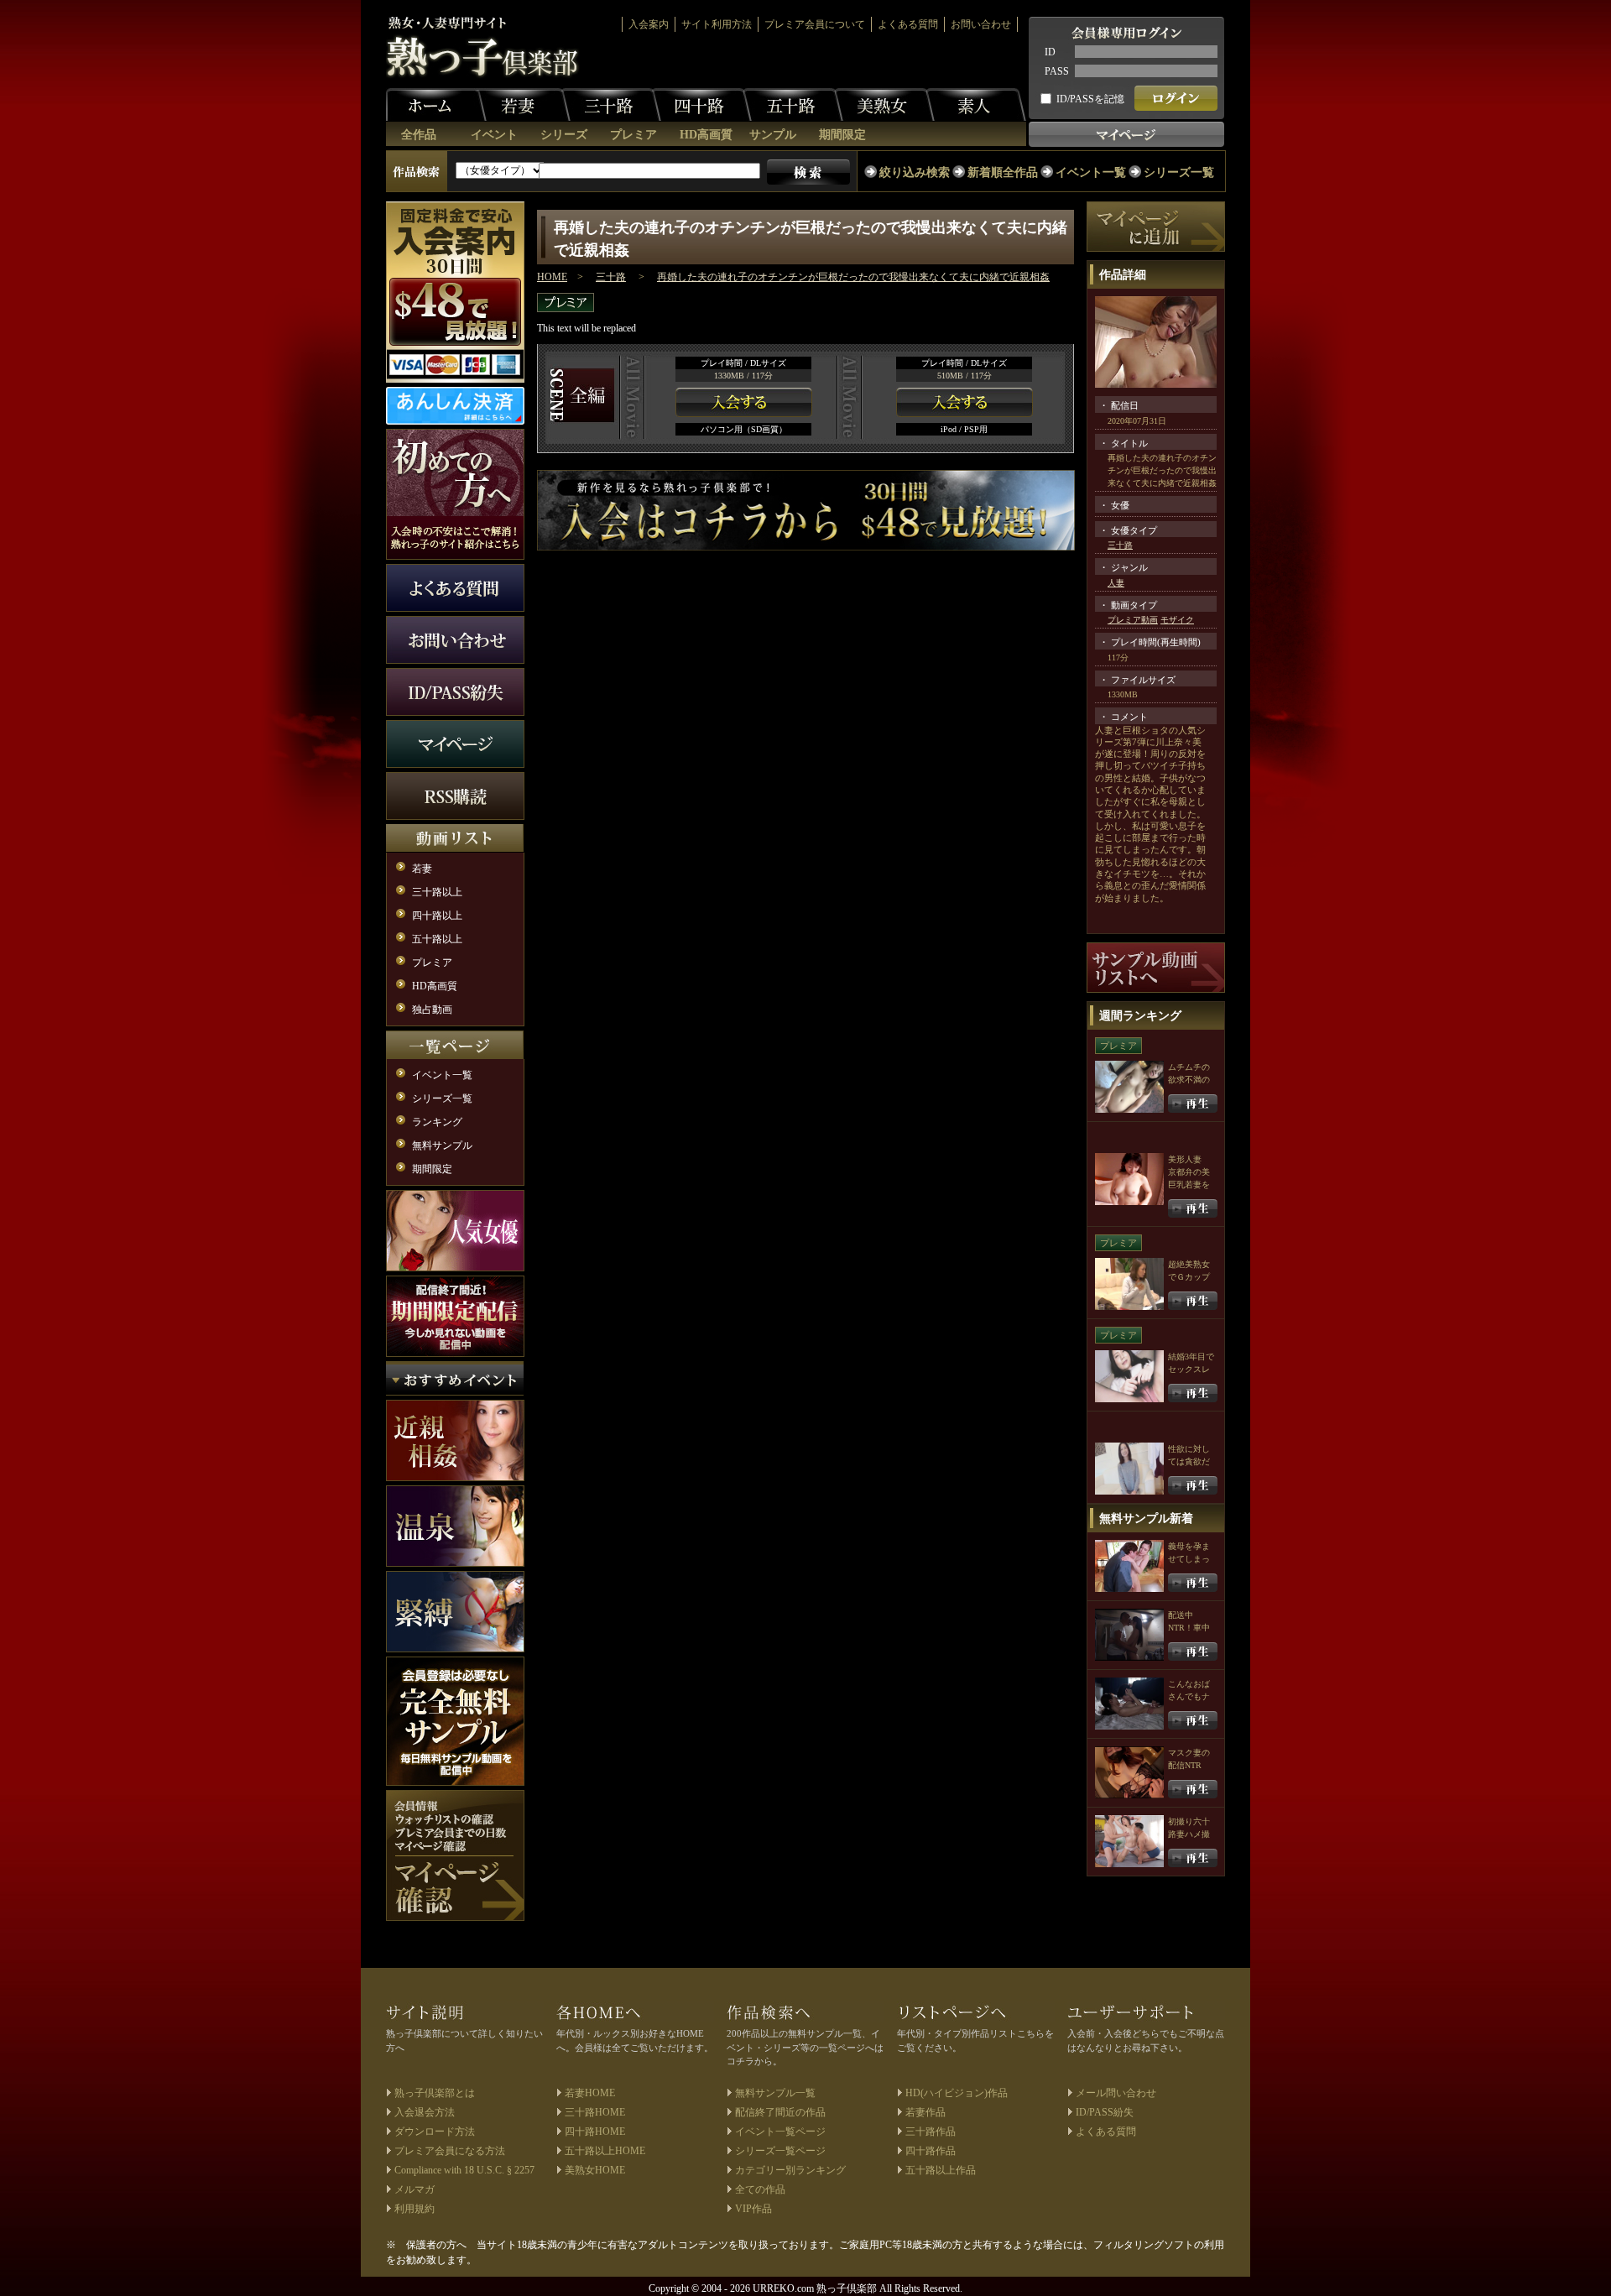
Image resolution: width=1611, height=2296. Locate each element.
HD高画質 (706, 135)
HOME (552, 277)
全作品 (419, 135)
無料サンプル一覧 (775, 2093)
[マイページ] (455, 1855)
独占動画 (432, 1010)
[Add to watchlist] (1156, 226)
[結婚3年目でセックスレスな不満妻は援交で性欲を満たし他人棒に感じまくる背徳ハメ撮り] (1193, 1392)
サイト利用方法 (717, 24)
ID (1050, 52)
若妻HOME (590, 2093)
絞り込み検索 (915, 172)
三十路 (611, 105)
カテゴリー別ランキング (790, 2170)
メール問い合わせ (1116, 2093)
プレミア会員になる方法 (450, 2151)
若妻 (520, 105)
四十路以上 (437, 916)
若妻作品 (925, 2112)
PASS (1057, 71)
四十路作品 (931, 2151)
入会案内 (649, 24)
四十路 (701, 105)
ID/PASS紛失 (1105, 2112)
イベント (494, 135)
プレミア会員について (815, 24)
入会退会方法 (425, 2112)
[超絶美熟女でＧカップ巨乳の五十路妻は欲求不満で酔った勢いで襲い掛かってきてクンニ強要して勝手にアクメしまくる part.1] (1193, 1299)
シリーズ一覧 (1179, 172)
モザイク (1177, 620)
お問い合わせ (981, 24)
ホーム (436, 105)
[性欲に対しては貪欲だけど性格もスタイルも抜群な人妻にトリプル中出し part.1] (1193, 1484)
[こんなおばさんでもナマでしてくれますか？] (1193, 1719)
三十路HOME (595, 2112)
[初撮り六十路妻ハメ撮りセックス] (1193, 1857)
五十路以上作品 (941, 2170)
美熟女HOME (595, 2170)
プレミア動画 (1133, 620)
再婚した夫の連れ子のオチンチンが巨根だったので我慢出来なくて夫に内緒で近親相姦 (853, 277)
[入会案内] (806, 509)
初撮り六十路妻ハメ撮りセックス (1189, 1834)
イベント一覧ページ (780, 2132)
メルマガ (414, 2189)
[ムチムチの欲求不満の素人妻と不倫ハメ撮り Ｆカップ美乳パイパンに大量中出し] (1193, 1102)
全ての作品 (760, 2189)
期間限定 (842, 135)
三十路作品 (931, 2132)
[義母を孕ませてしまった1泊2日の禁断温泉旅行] (1193, 1581)
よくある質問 (908, 24)
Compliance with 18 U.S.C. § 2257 (464, 2170)
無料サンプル (442, 1145)
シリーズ (564, 135)
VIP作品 (753, 2209)
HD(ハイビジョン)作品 (957, 2093)
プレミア (633, 135)
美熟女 (884, 105)
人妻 (1116, 583)
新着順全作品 (1003, 172)
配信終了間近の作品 (780, 2112)
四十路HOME (595, 2132)
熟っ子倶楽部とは (435, 2093)
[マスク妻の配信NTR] (1193, 1788)
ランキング (437, 1122)
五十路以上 (437, 939)
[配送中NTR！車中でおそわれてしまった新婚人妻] (1193, 1650)
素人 (976, 105)
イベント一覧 (1091, 172)
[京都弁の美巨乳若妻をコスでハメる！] (1193, 1207)
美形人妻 (1185, 1159)
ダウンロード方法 (435, 2132)
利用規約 (414, 2209)
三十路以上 (437, 892)
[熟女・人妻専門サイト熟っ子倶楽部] (483, 47)
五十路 (793, 105)
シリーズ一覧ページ (780, 2151)
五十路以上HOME (605, 2151)
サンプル (773, 135)
